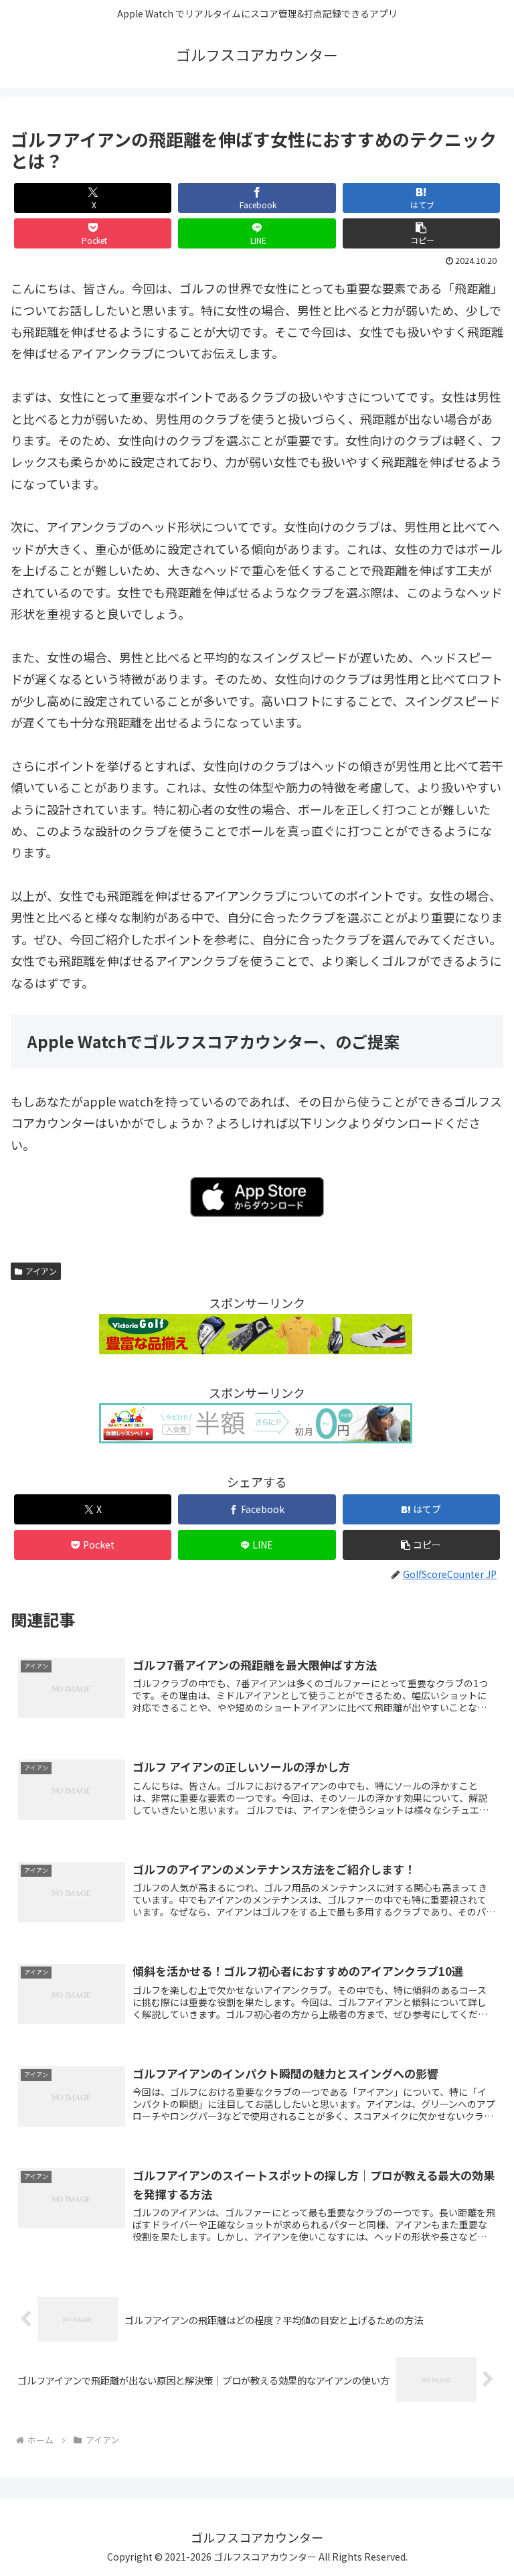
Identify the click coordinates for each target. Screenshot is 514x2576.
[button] (422, 233)
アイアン (41, 1271)
